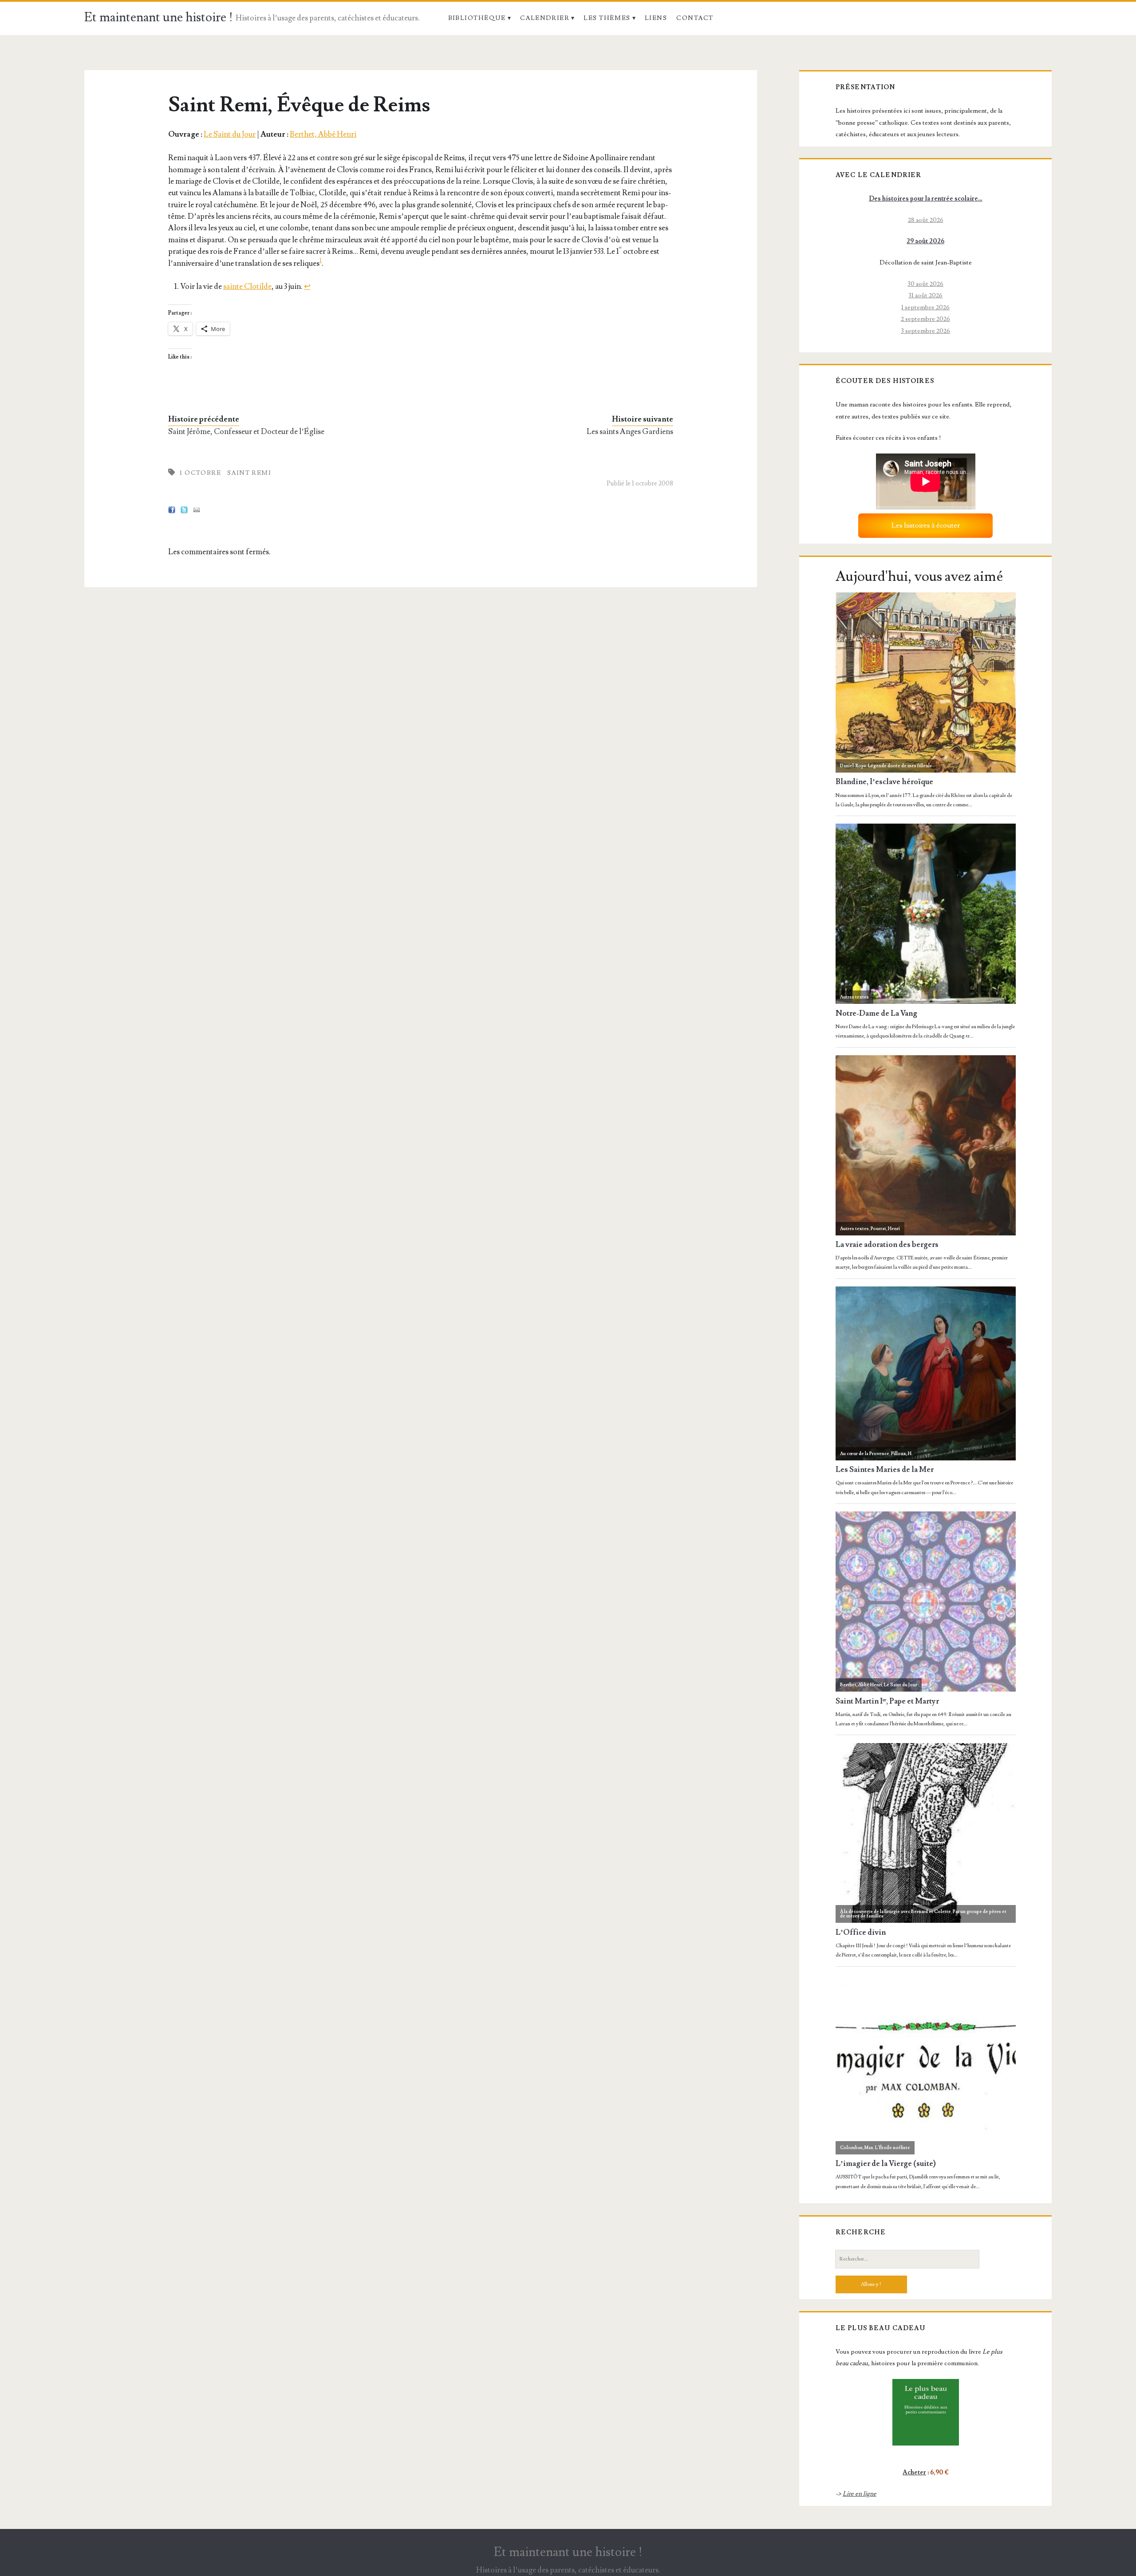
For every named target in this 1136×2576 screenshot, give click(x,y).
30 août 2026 (925, 284)
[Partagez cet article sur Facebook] (172, 511)
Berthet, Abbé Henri (323, 134)
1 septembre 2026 (925, 307)
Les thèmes (607, 18)
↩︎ (307, 286)
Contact (695, 18)
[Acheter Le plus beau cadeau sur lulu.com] (926, 2412)
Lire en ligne (860, 2494)
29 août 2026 (925, 241)
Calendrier (545, 18)
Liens (656, 18)
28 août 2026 (926, 220)
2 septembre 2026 (925, 319)
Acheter (914, 2472)
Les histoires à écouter (926, 525)
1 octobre (200, 473)
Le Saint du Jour (230, 134)
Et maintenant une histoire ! (159, 18)
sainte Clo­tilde (247, 286)
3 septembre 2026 (925, 331)
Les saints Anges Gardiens (630, 432)
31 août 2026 (925, 295)
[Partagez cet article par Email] (197, 511)
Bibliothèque (477, 18)
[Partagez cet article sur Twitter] (184, 511)
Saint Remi (249, 473)
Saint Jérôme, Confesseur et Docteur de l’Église (246, 432)
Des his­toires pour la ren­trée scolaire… (926, 199)
